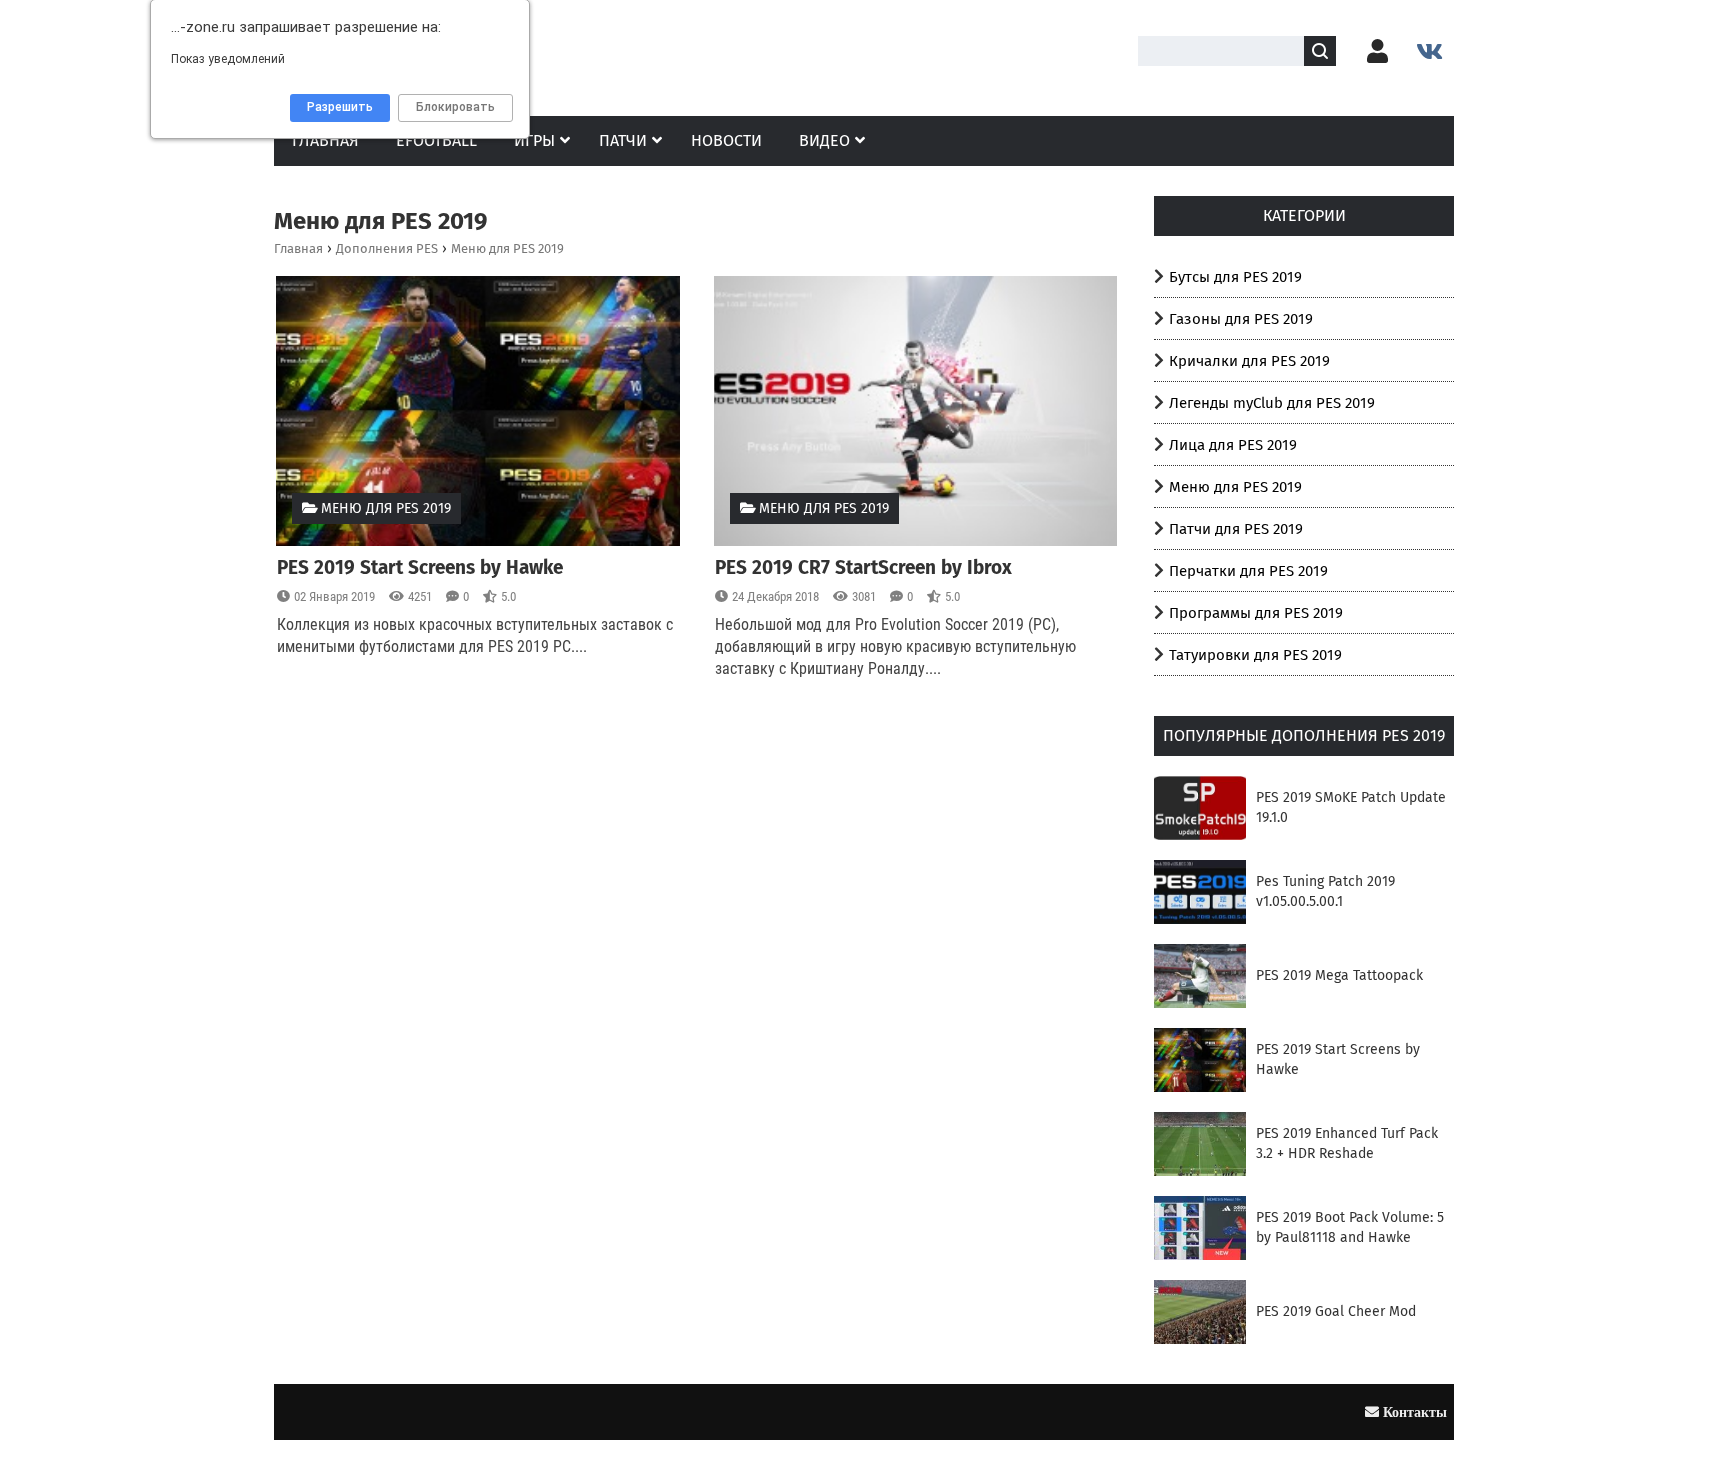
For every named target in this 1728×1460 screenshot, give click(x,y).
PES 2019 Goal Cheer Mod (1336, 1311)
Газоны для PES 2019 (1241, 319)
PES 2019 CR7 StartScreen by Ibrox (863, 567)
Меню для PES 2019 (386, 508)
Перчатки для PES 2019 (1248, 571)
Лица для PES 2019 (1233, 445)
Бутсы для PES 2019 (1235, 277)
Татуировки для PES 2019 (1255, 655)
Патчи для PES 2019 (1236, 529)
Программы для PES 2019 (1256, 613)
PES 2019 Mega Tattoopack (1339, 975)
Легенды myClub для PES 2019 (1272, 403)
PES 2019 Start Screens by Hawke (420, 567)
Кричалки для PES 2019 (1249, 361)
